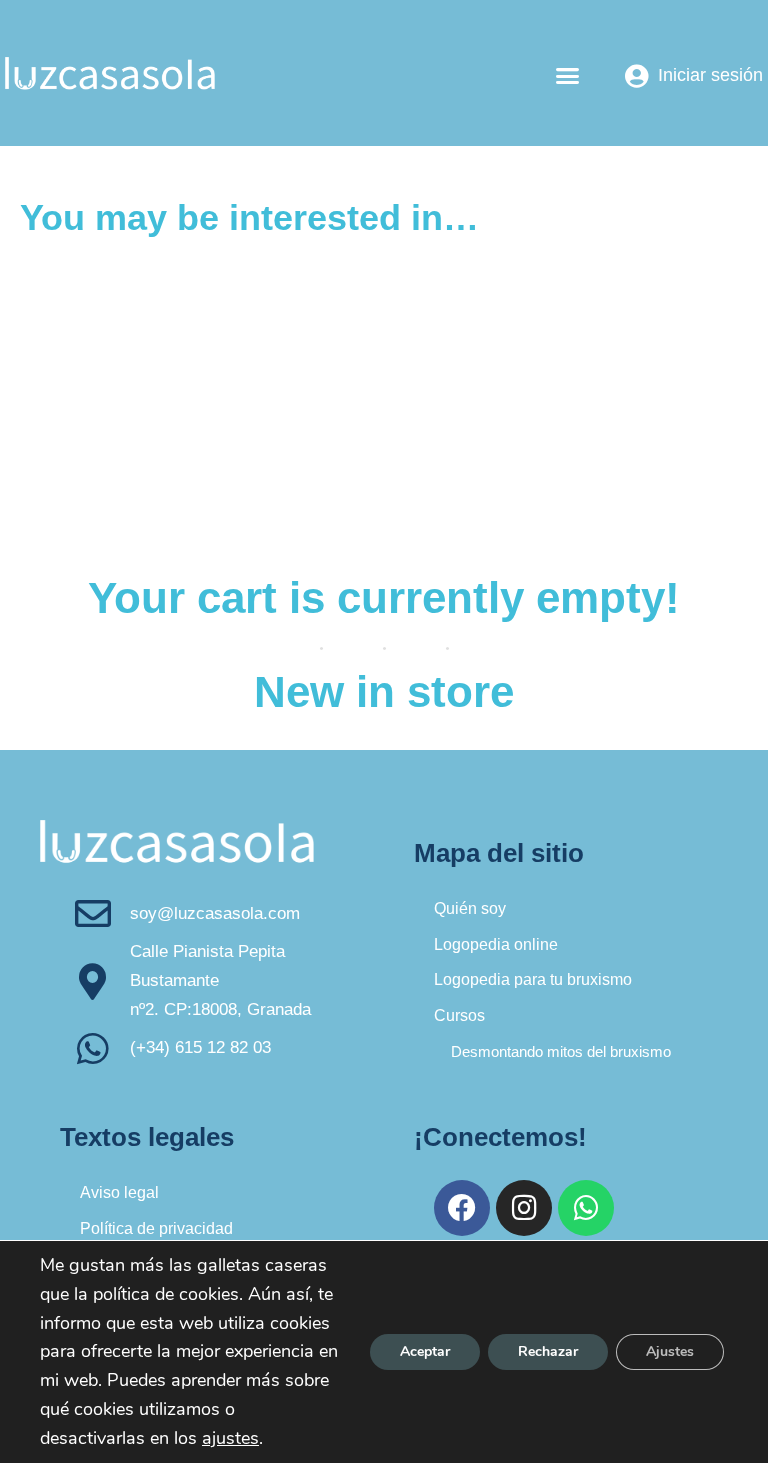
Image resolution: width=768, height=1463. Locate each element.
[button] (568, 76)
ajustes (230, 1438)
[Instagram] (524, 1208)
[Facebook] (462, 1208)
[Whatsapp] (586, 1208)
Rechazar (548, 1351)
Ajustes (670, 1351)
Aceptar (425, 1351)
